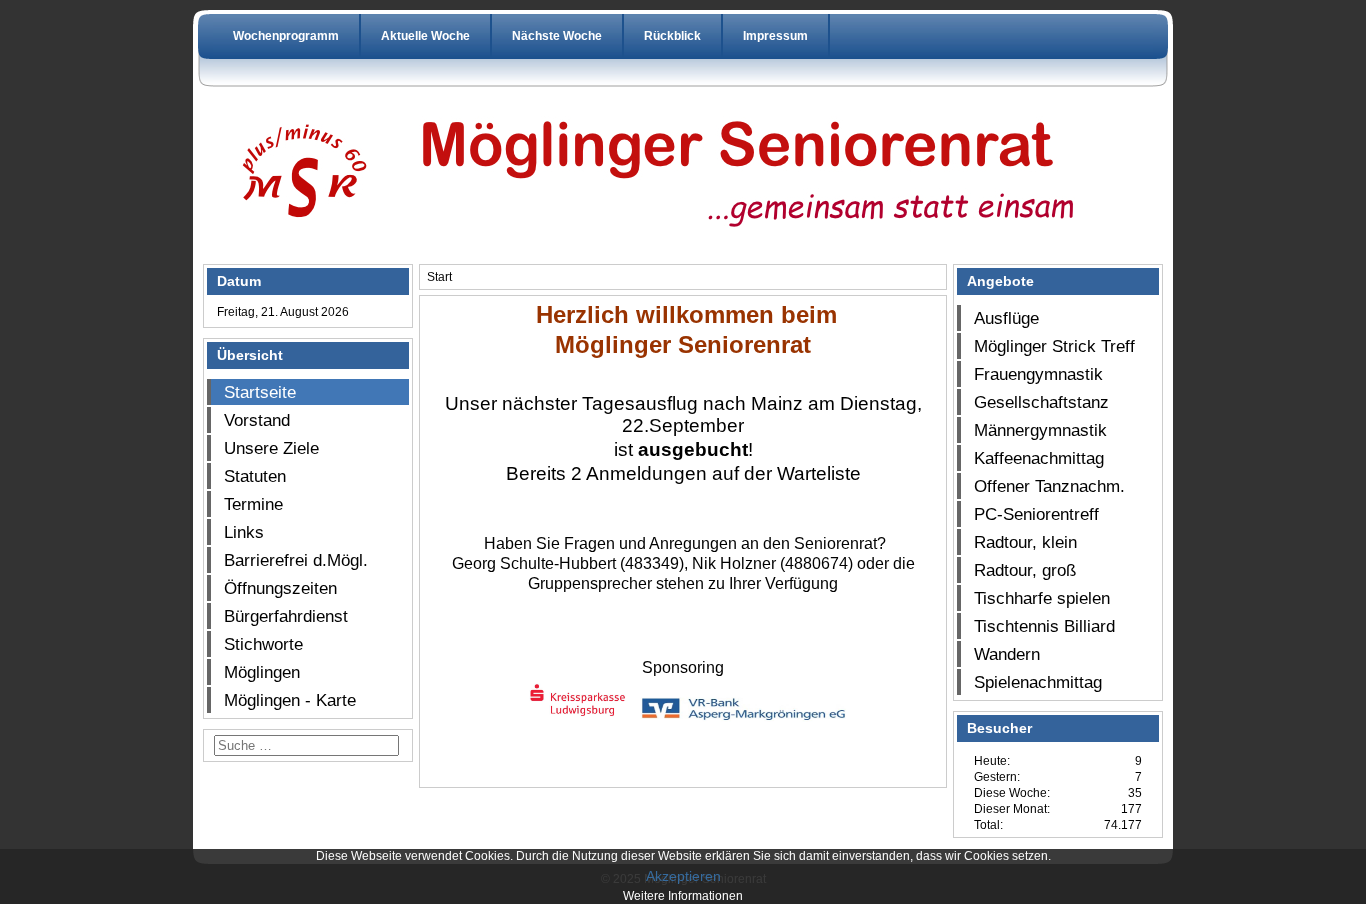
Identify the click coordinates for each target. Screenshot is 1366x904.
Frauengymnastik (1038, 374)
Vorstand (257, 420)
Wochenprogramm (286, 36)
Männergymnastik (1040, 430)
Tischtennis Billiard (1044, 626)
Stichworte (263, 644)
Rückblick (672, 36)
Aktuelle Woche (425, 36)
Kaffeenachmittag (1039, 458)
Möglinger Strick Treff (1054, 346)
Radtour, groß (1025, 570)
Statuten (255, 476)
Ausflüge (1006, 318)
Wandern (1007, 654)
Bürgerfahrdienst (286, 616)
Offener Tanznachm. (1049, 486)
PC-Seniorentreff (1036, 514)
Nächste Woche (557, 36)
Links (244, 532)
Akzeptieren (683, 876)
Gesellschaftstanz (1041, 402)
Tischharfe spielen (1042, 598)
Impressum (775, 36)
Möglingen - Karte (290, 700)
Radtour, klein (1025, 542)
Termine (253, 504)
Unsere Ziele (271, 448)
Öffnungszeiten (280, 588)
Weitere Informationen (683, 896)
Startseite (260, 392)
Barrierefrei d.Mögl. (296, 560)
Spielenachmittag (1038, 682)
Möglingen (262, 672)
